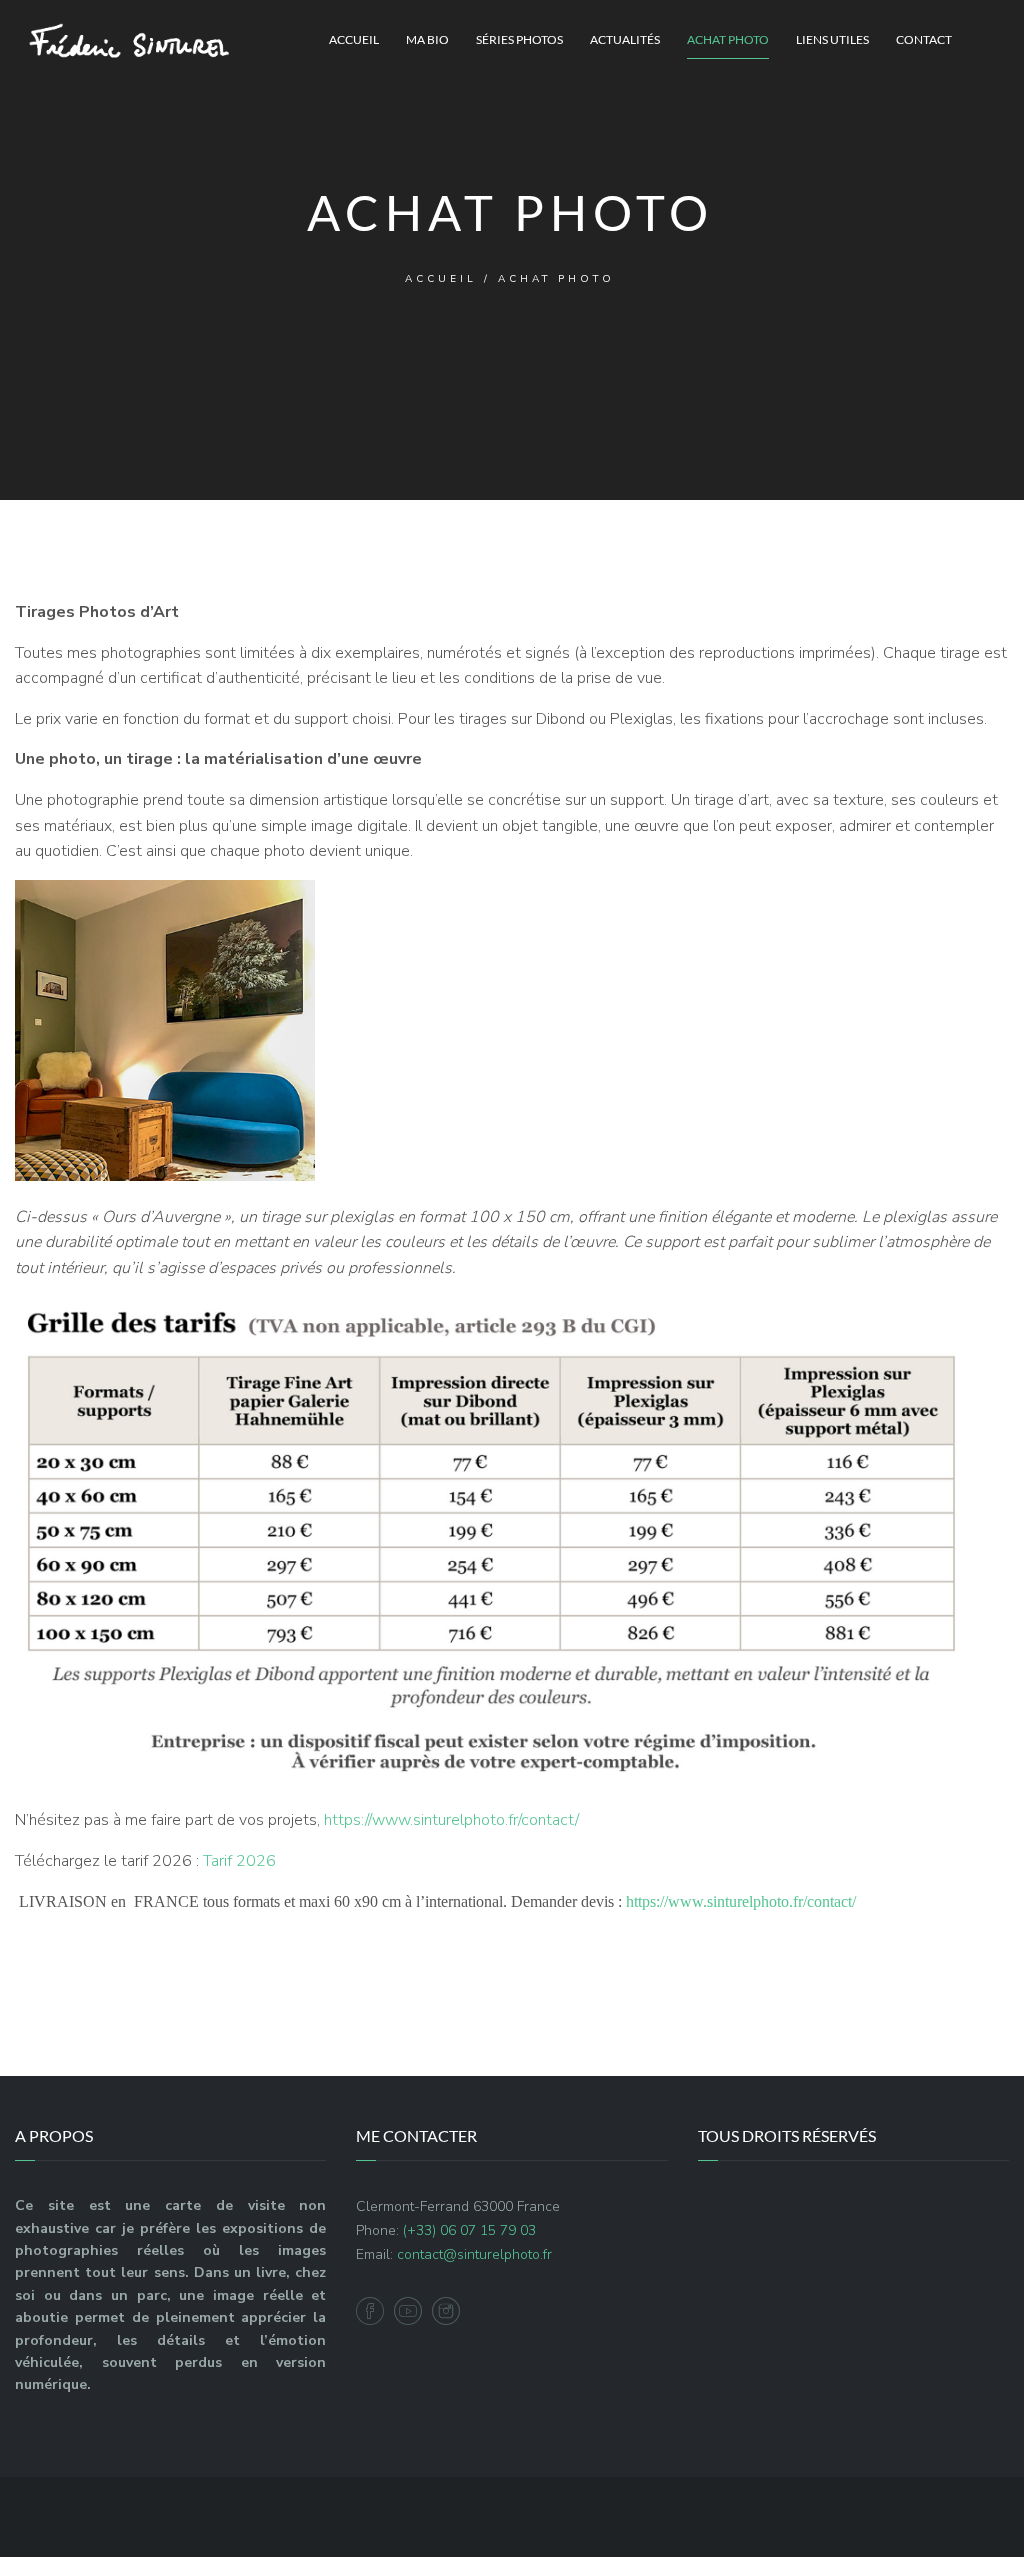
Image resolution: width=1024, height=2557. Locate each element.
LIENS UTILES (832, 39)
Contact (924, 39)
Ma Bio (427, 39)
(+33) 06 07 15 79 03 (469, 2230)
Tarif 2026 (239, 1861)
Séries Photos (519, 39)
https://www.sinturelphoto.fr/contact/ (451, 1820)
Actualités (625, 39)
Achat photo (728, 39)
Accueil (354, 39)
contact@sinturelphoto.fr (474, 2254)
